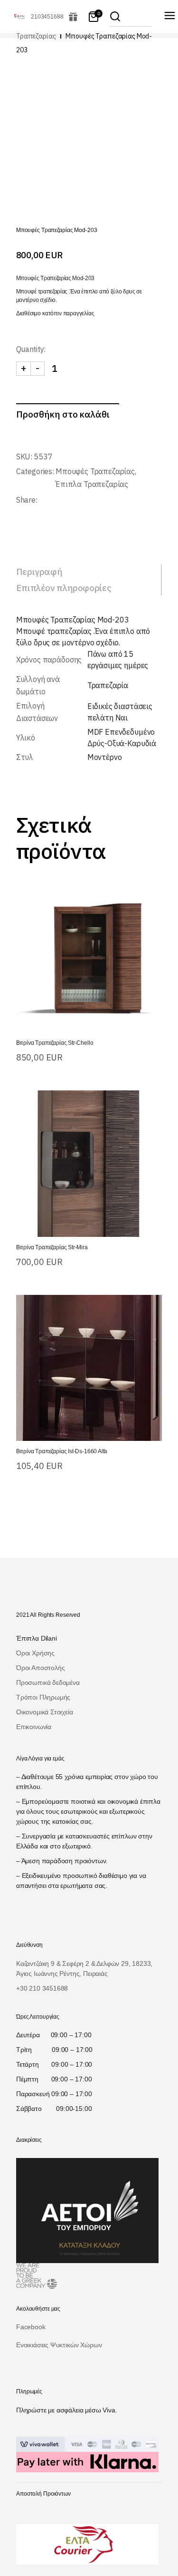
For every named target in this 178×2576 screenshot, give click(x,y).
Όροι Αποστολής (40, 1668)
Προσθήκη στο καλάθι (63, 414)
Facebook (31, 2327)
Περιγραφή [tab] (39, 572)
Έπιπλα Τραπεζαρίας (92, 484)
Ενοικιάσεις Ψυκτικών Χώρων (59, 2345)
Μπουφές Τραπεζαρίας (95, 471)
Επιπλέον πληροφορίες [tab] (64, 588)
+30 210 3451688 (42, 1988)
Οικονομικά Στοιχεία (45, 1712)
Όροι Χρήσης (35, 1653)
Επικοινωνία (34, 1727)
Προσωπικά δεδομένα (48, 1682)
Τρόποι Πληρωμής (43, 1697)
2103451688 (47, 17)
